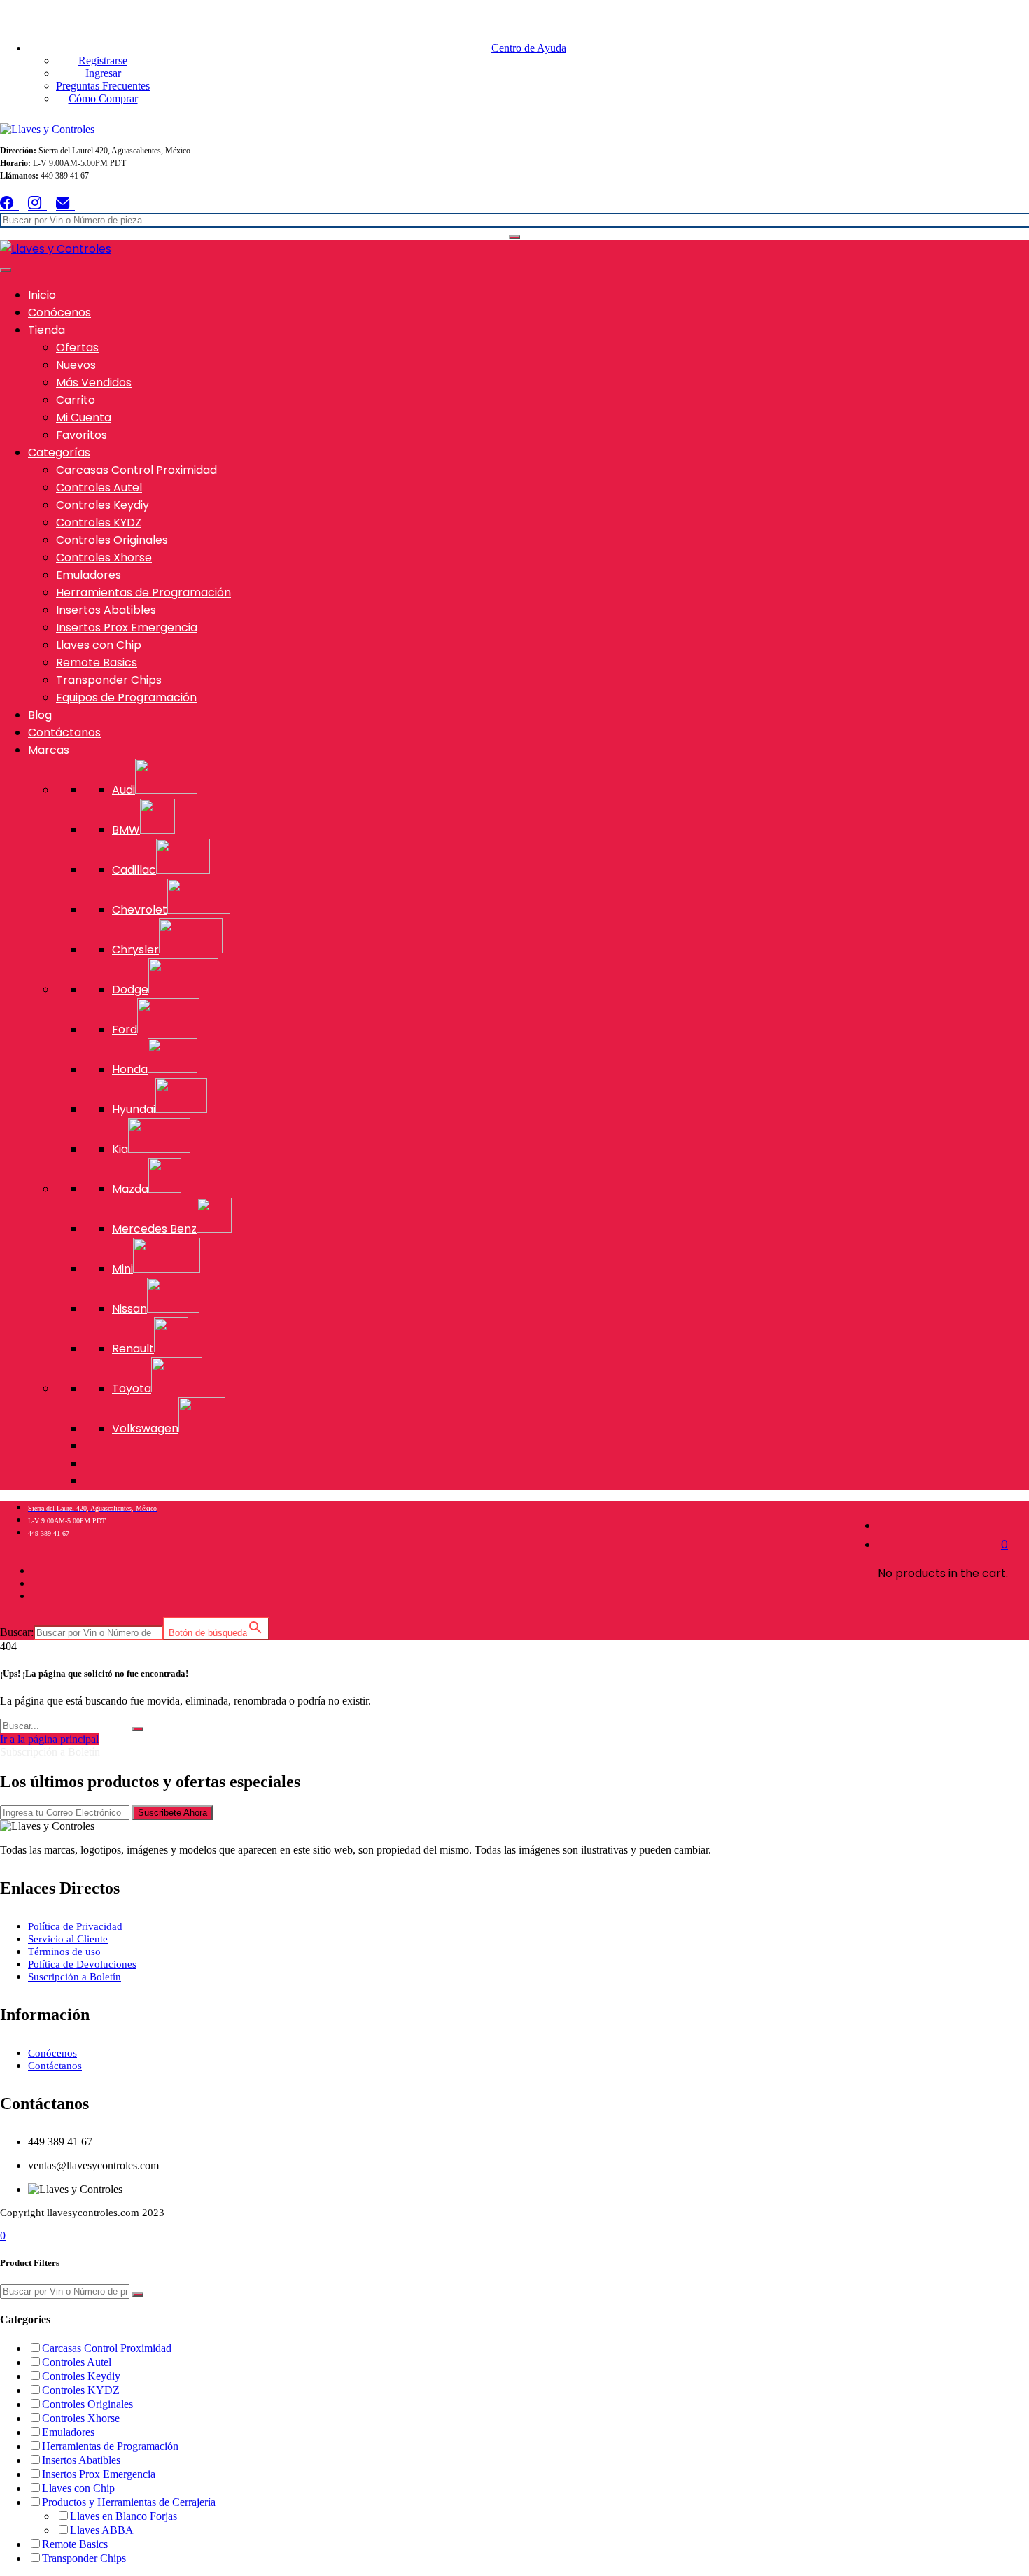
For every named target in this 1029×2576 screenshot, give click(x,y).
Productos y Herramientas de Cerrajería (129, 2502)
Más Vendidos (94, 383)
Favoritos (82, 435)
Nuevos (76, 365)
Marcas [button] (49, 750)
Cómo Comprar (103, 98)
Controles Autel (99, 488)
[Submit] (138, 1729)
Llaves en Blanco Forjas (124, 2516)
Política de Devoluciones (82, 1964)
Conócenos (59, 313)
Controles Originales (112, 540)
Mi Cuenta (84, 418)
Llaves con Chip (99, 645)
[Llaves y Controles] (47, 129)
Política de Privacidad (75, 1926)
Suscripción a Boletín (75, 1977)
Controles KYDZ (99, 523)
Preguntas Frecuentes (103, 86)
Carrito (76, 400)
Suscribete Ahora (173, 1813)
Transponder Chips (109, 680)
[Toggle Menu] (6, 270)
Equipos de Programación (126, 698)
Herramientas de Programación (143, 593)
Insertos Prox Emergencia (127, 628)
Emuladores (89, 575)
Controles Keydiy (103, 505)
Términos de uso (64, 1952)
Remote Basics (97, 663)
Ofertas (77, 348)
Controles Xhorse (104, 558)
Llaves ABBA (102, 2530)
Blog (40, 715)
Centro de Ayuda (529, 48)
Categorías (59, 453)
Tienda (47, 330)
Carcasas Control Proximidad (136, 470)
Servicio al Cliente (68, 1939)
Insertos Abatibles (106, 610)
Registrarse (103, 61)
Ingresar (103, 73)
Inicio (42, 295)
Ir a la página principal (49, 1739)
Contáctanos (64, 733)
